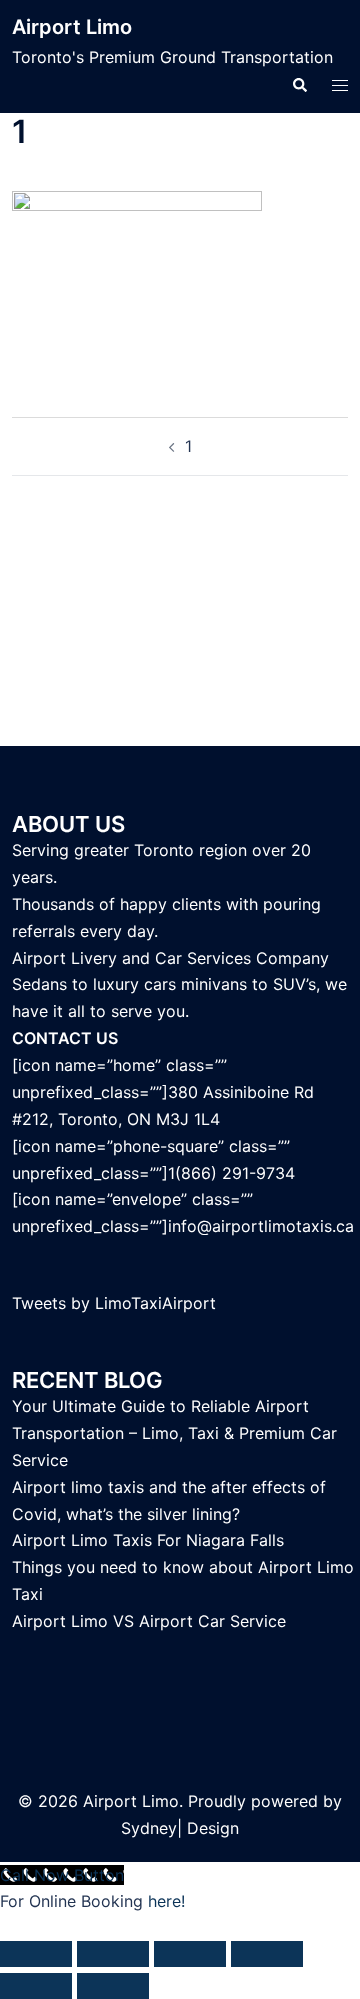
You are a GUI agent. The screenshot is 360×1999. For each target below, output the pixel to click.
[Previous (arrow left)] (36, 1986)
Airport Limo (72, 27)
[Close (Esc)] (267, 1954)
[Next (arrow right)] (113, 1986)
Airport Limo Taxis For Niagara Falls (148, 1540)
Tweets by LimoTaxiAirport (114, 1303)
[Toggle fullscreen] (113, 1954)
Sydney (149, 1828)
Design (213, 1828)
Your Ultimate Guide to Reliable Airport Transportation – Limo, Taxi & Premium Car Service (174, 1433)
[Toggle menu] (340, 84)
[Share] (190, 1954)
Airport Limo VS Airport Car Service (149, 1621)
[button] (299, 84)
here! (166, 1901)
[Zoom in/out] (36, 1954)
